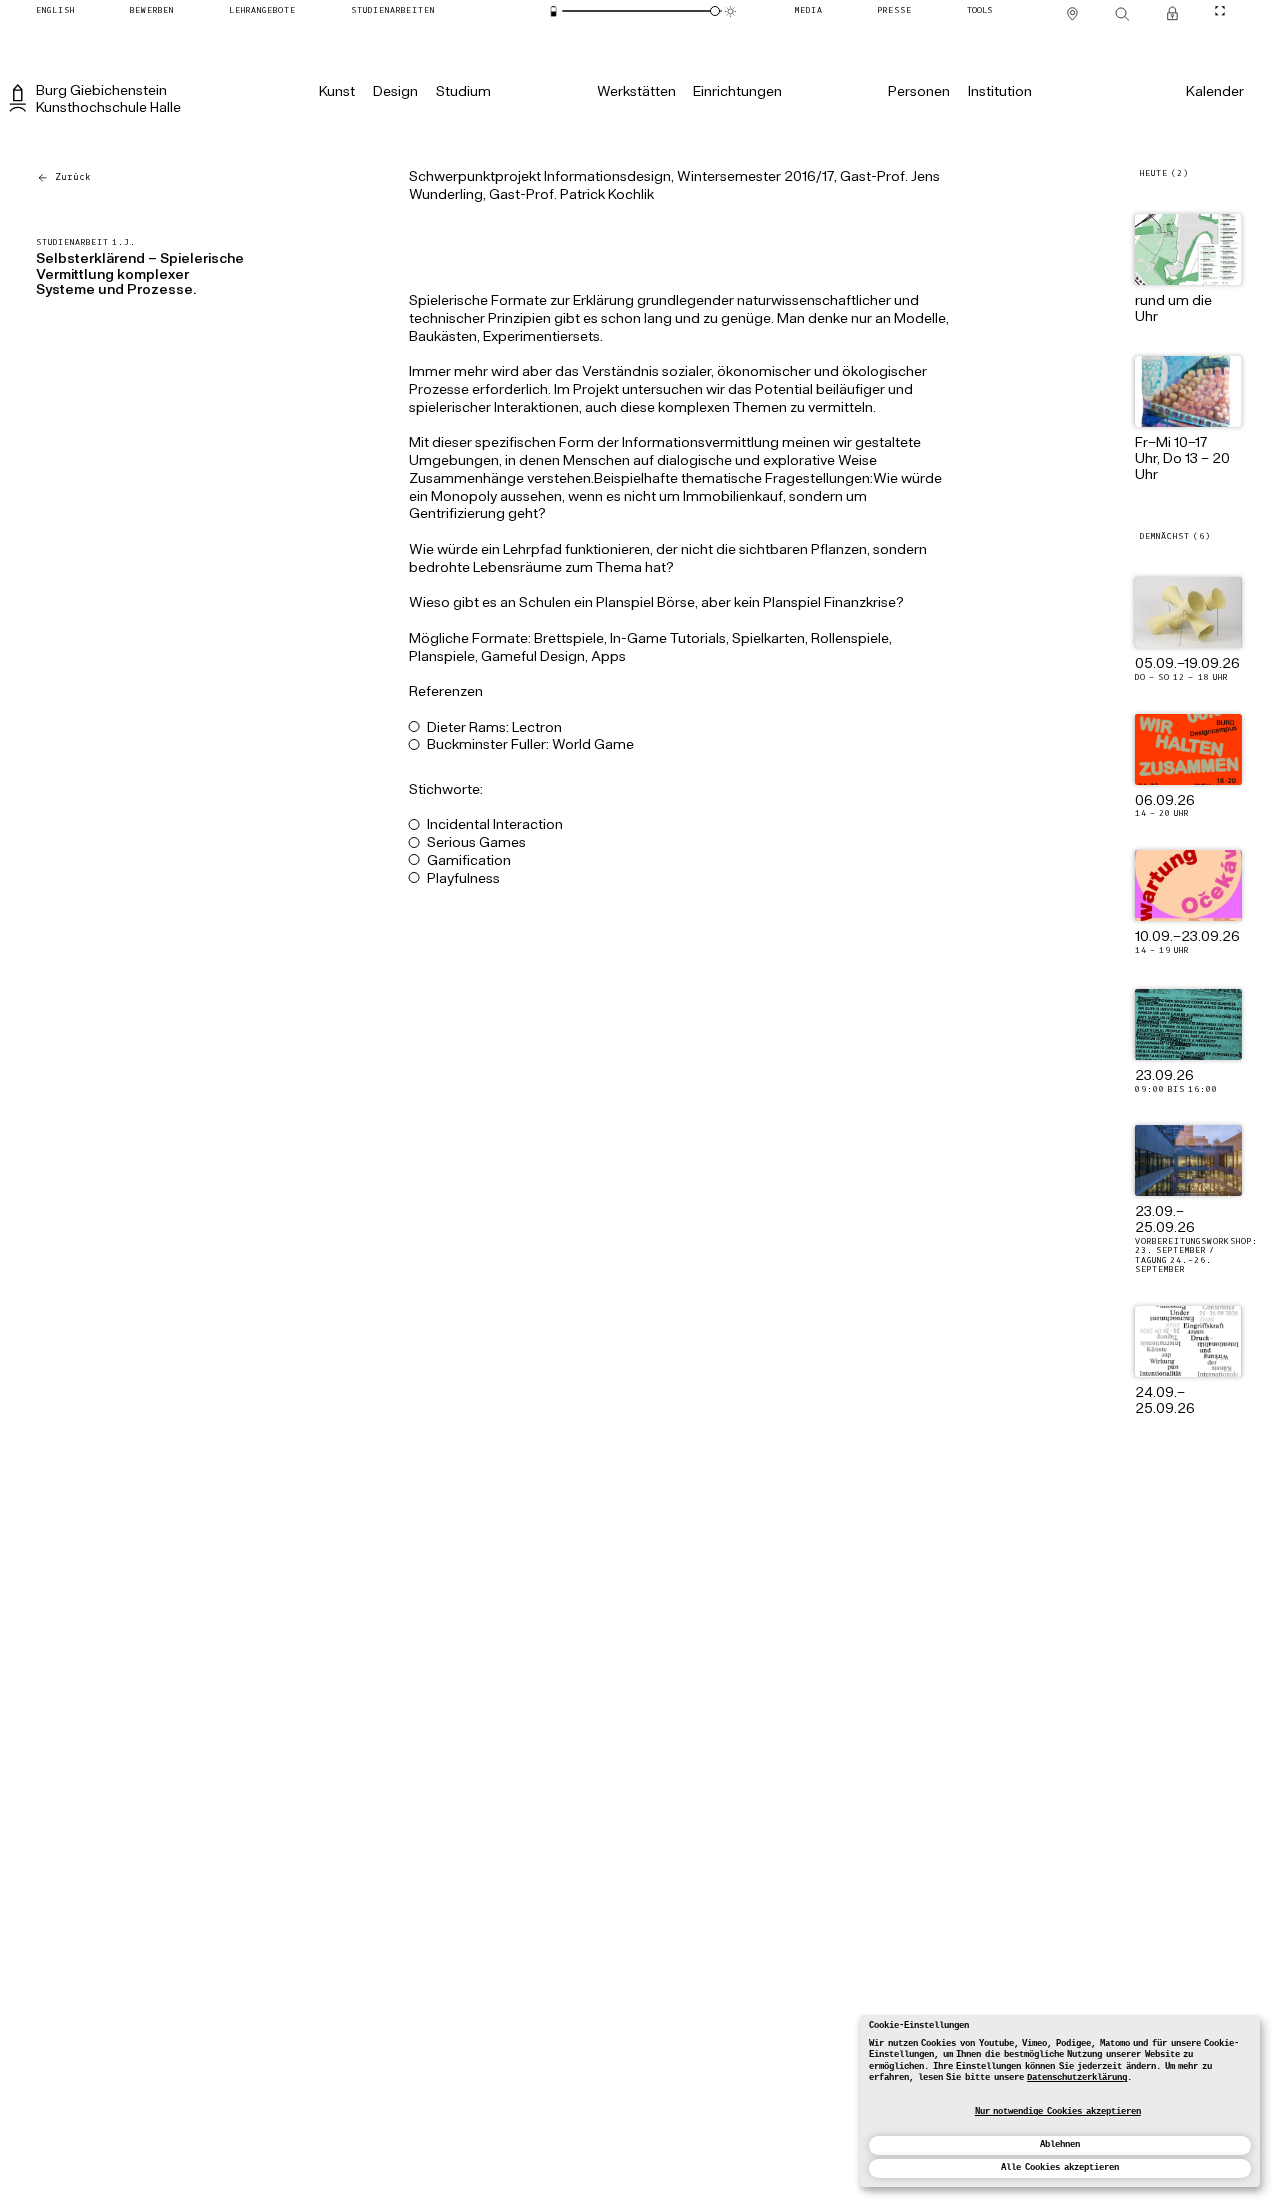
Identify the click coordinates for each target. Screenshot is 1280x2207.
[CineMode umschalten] (1220, 10)
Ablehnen (1060, 2145)
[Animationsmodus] (730, 11)
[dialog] (1060, 2101)
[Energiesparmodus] (553, 11)
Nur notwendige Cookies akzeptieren (1058, 2112)
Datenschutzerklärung (1077, 2078)
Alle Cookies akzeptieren (1059, 2168)
